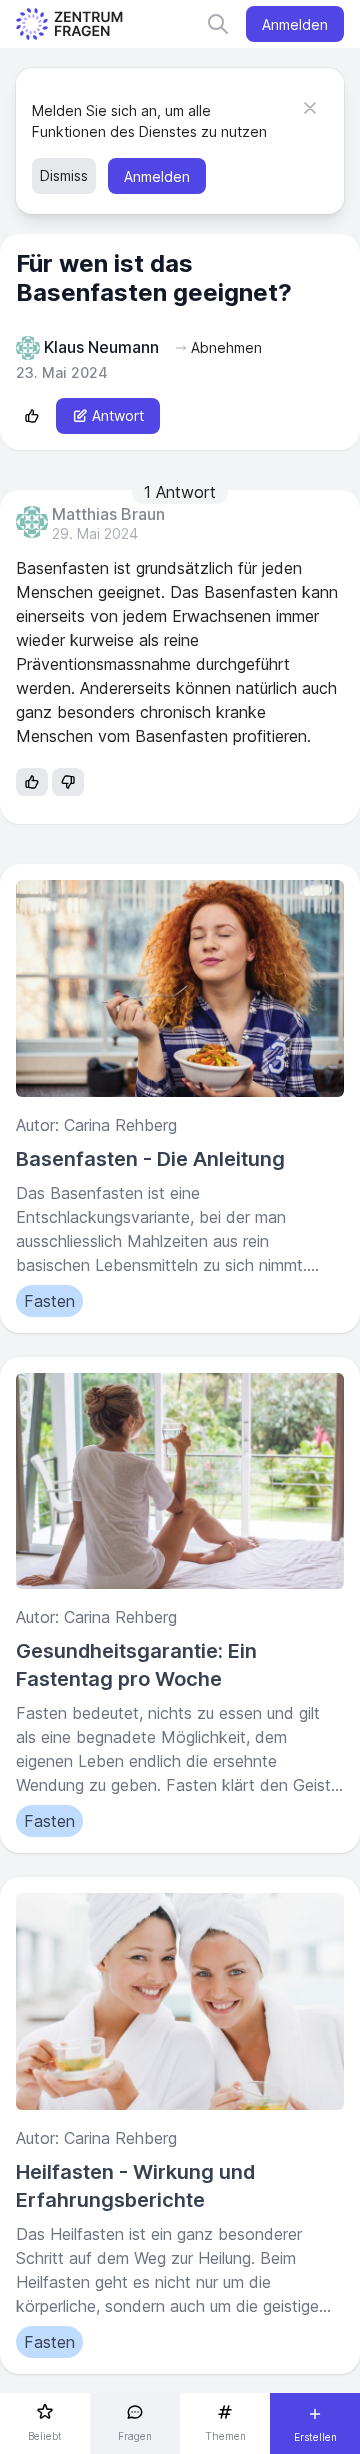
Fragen (135, 2436)
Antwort (118, 415)
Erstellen (315, 2437)
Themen (225, 2436)
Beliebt (45, 2436)
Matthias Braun (108, 515)
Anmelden (295, 24)
